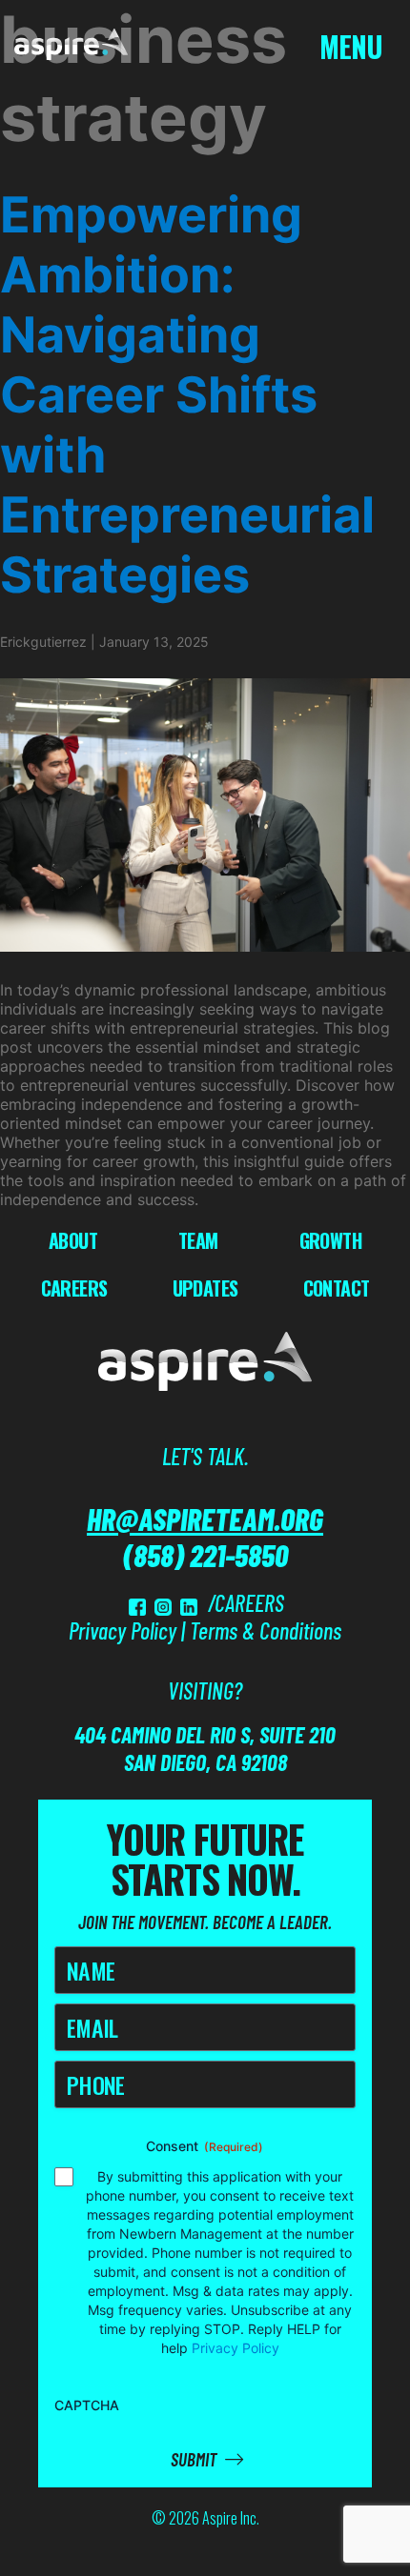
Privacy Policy (123, 1630)
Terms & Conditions (266, 1630)
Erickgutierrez (43, 642)
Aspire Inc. (231, 2518)
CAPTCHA (87, 2405)
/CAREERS (246, 1603)
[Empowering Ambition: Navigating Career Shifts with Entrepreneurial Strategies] (205, 815)
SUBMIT (195, 2459)
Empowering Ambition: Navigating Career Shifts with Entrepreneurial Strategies (187, 395)
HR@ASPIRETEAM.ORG (205, 1519)
